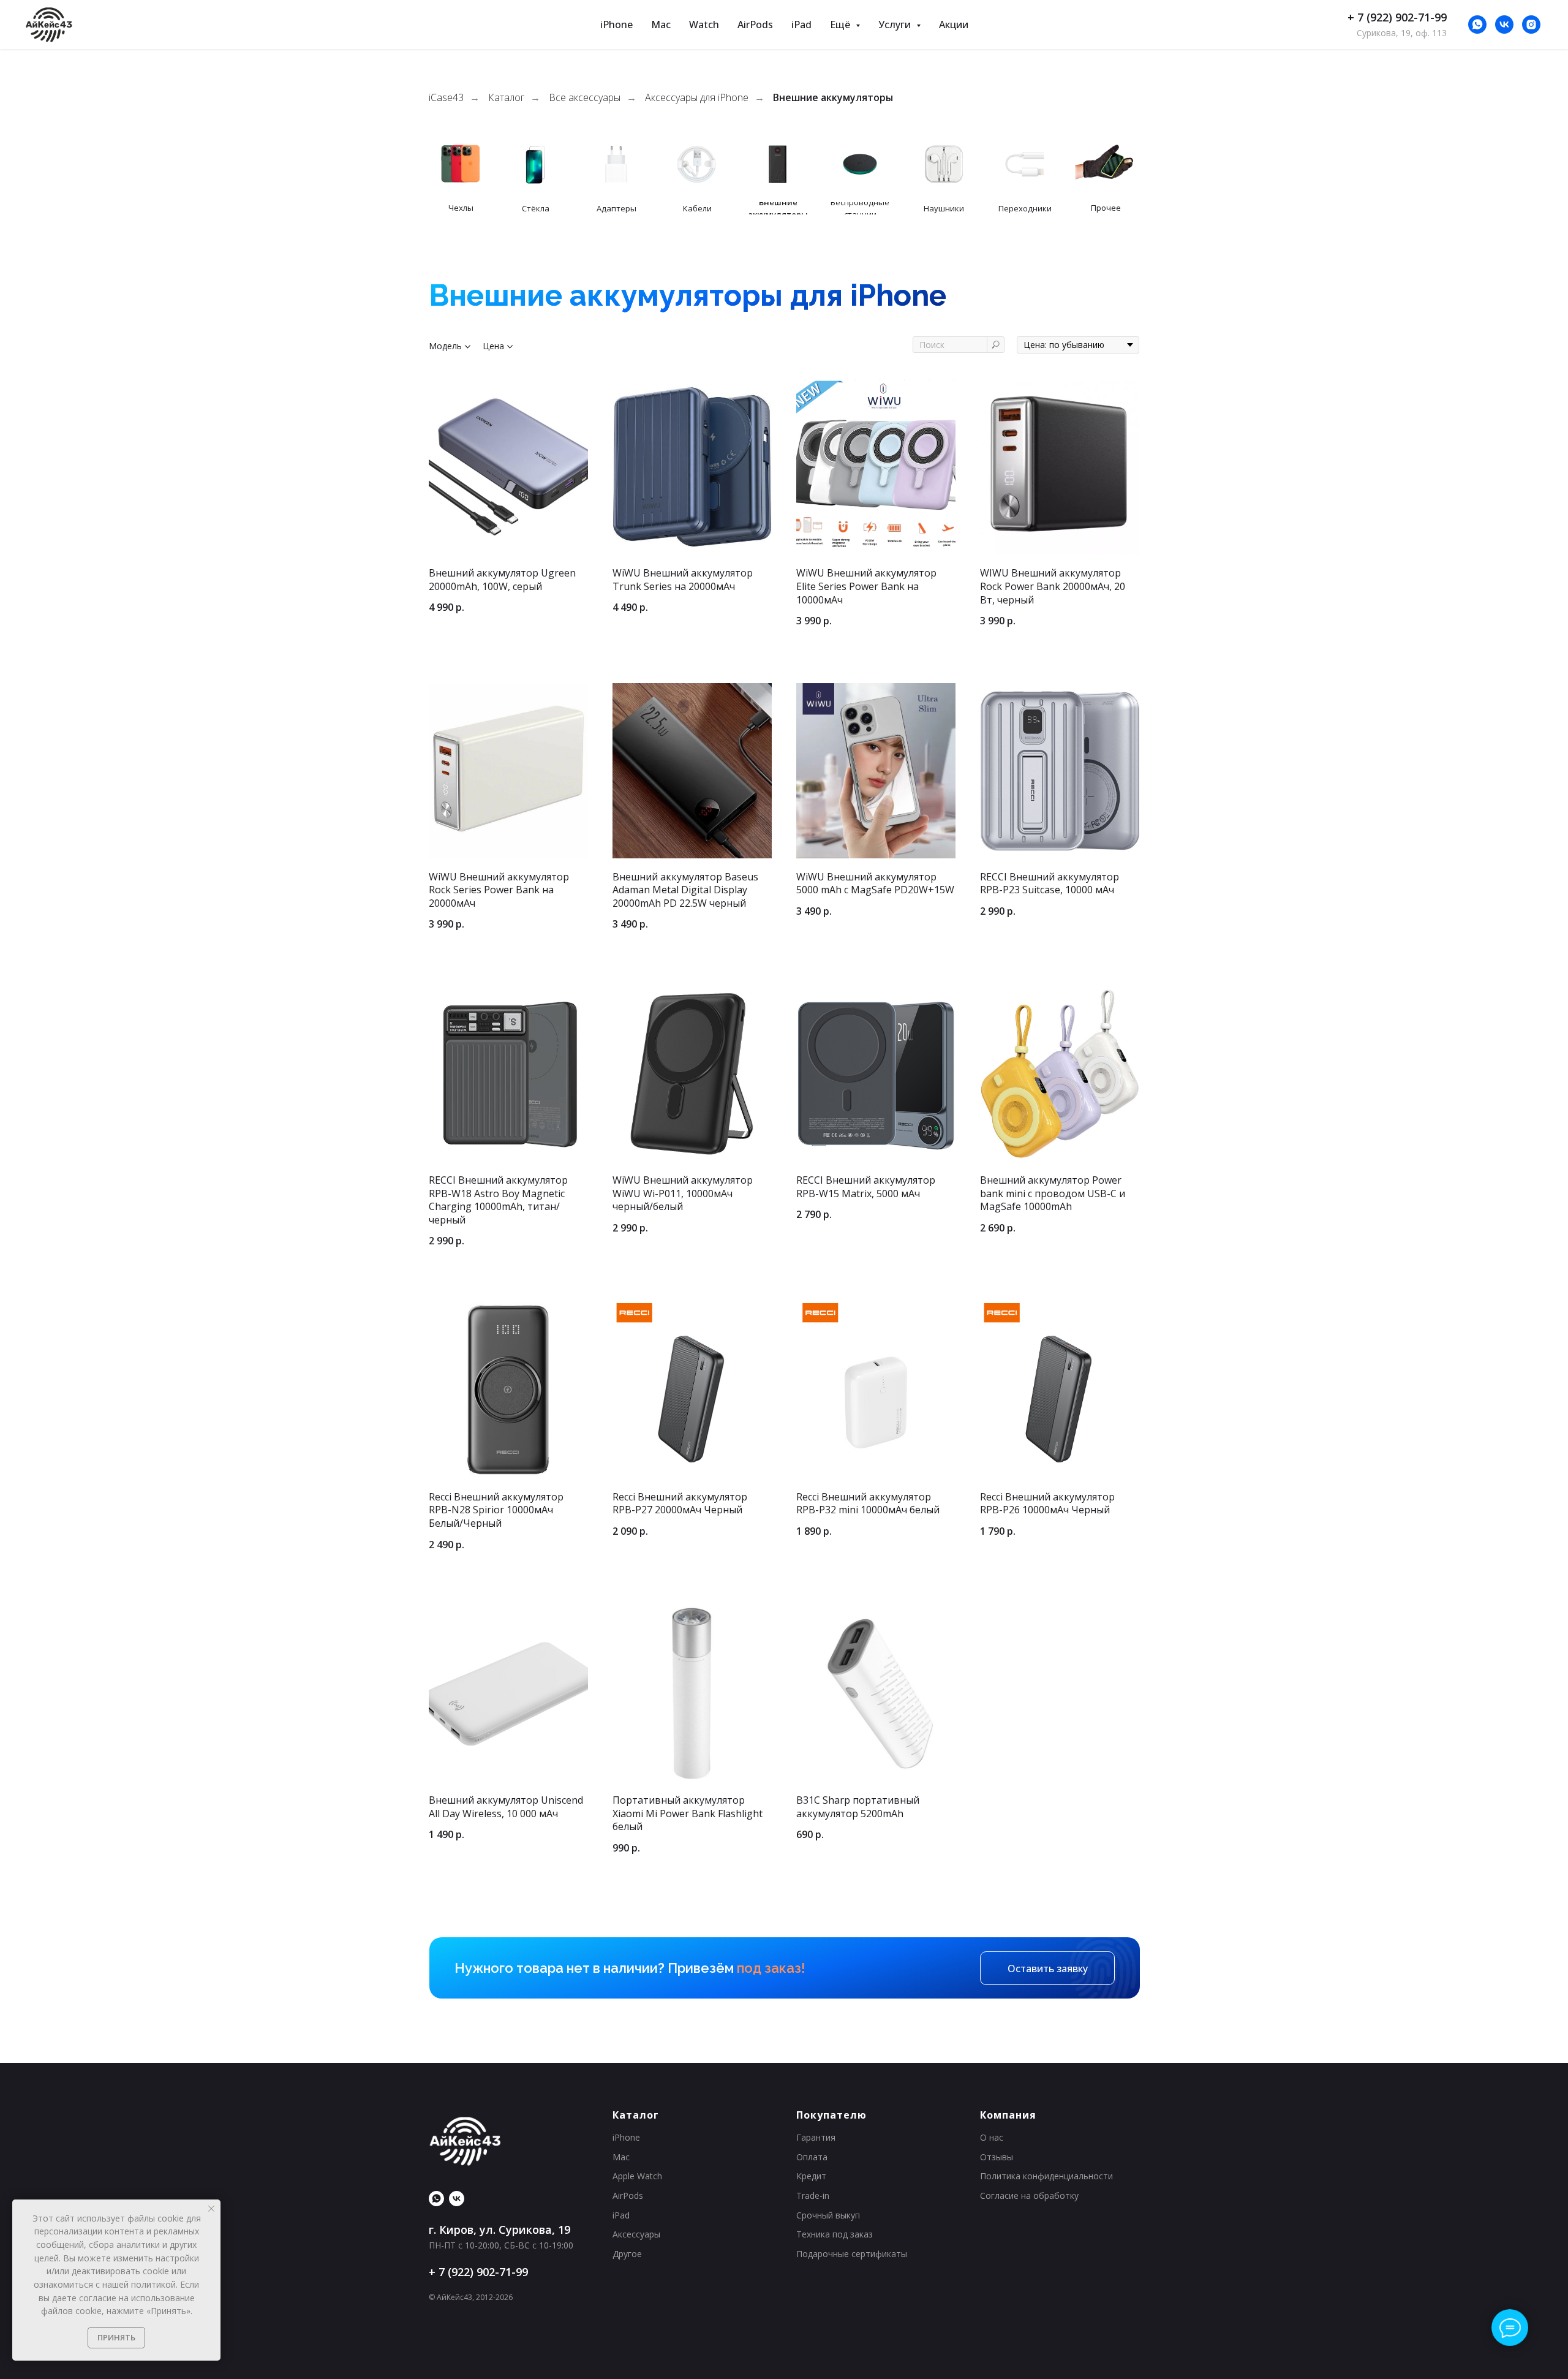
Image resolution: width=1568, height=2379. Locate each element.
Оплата (812, 2157)
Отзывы (997, 2157)
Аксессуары (636, 2234)
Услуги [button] (896, 25)
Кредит (811, 2176)
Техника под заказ (835, 2234)
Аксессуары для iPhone (697, 98)
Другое (627, 2254)
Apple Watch (637, 2176)
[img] (778, 164)
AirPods (755, 25)
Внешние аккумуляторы (833, 98)
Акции (954, 25)
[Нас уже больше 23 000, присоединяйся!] (1504, 25)
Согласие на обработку (1029, 2196)
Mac (661, 25)
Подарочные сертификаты (852, 2254)
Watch (704, 25)
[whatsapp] (1477, 25)
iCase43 (446, 98)
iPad (801, 25)
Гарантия (816, 2137)
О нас (992, 2137)
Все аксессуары (585, 98)
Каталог (506, 98)
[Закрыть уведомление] (211, 2209)
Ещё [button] (841, 25)
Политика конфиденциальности (1046, 2176)
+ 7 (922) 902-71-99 (1397, 17)
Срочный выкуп (828, 2215)
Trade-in (813, 2196)
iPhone (616, 25)
